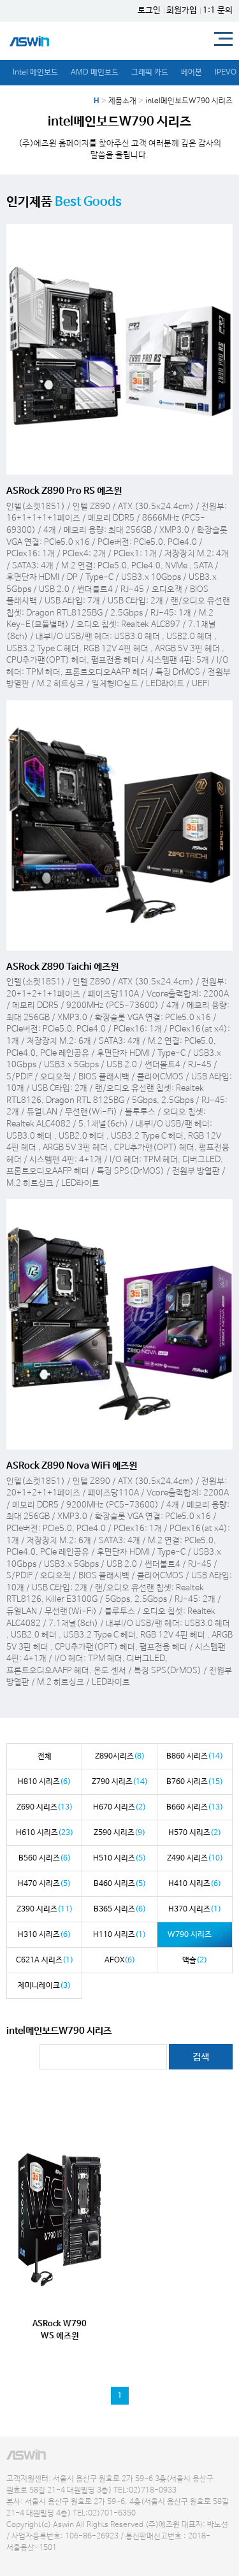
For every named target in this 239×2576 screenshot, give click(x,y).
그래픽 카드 (150, 73)
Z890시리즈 (120, 1757)
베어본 (192, 73)
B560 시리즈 (45, 1859)
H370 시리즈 (195, 1910)
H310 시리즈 (44, 1935)
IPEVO (226, 73)
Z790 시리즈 (120, 1782)
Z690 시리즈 (45, 1808)
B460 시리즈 (120, 1884)
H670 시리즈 (119, 1808)
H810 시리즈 (44, 1782)
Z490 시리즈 (195, 1859)
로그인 (149, 11)
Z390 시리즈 (45, 1910)
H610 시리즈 (45, 1833)
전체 (45, 1757)
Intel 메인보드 (35, 73)
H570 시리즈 (195, 1833)
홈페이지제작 (23, 2560)
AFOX (120, 1961)
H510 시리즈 (119, 1859)
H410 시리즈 (195, 1884)
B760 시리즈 (195, 1782)
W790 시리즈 (195, 1935)
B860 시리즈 (195, 1757)
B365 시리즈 (120, 1910)
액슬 (195, 1961)
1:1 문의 (218, 11)
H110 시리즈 (119, 1935)
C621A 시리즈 (45, 1961)
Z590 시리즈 (119, 1833)
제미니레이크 (44, 1986)
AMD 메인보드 (95, 73)
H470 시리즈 (44, 1884)
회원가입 (182, 11)
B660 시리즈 (195, 1808)
